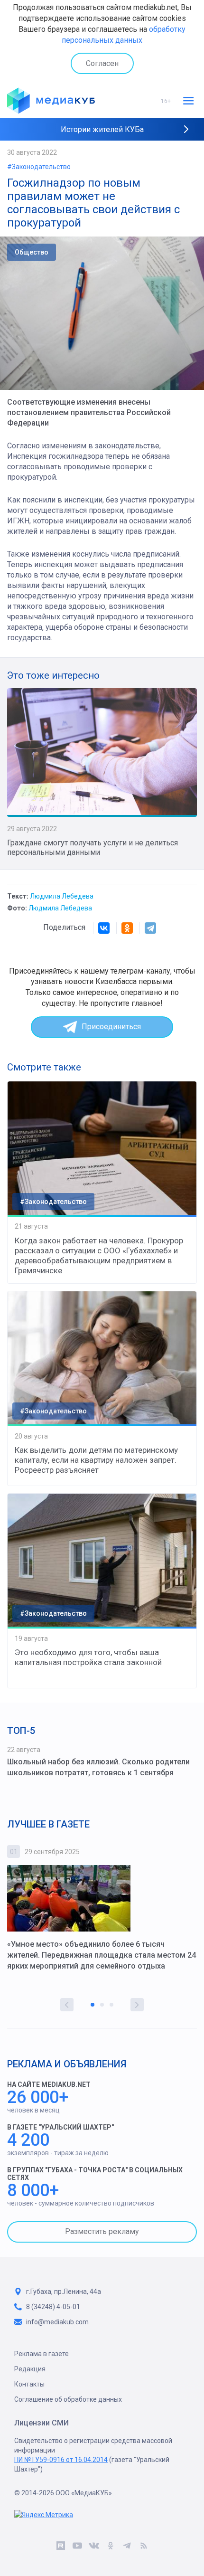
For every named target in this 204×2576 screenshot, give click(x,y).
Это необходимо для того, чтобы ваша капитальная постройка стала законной (88, 1657)
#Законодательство (39, 167)
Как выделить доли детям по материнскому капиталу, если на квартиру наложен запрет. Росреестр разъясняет (96, 1460)
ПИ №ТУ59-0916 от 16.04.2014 (61, 2460)
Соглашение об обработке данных (68, 2399)
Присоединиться (111, 1027)
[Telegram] (150, 928)
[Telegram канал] (127, 2548)
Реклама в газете (42, 2354)
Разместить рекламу (102, 2231)
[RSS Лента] (144, 2548)
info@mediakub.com (57, 2322)
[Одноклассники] (127, 928)
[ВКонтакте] (104, 928)
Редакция (30, 2369)
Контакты (29, 2384)
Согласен (102, 63)
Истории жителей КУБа (102, 129)
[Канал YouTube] (77, 2548)
